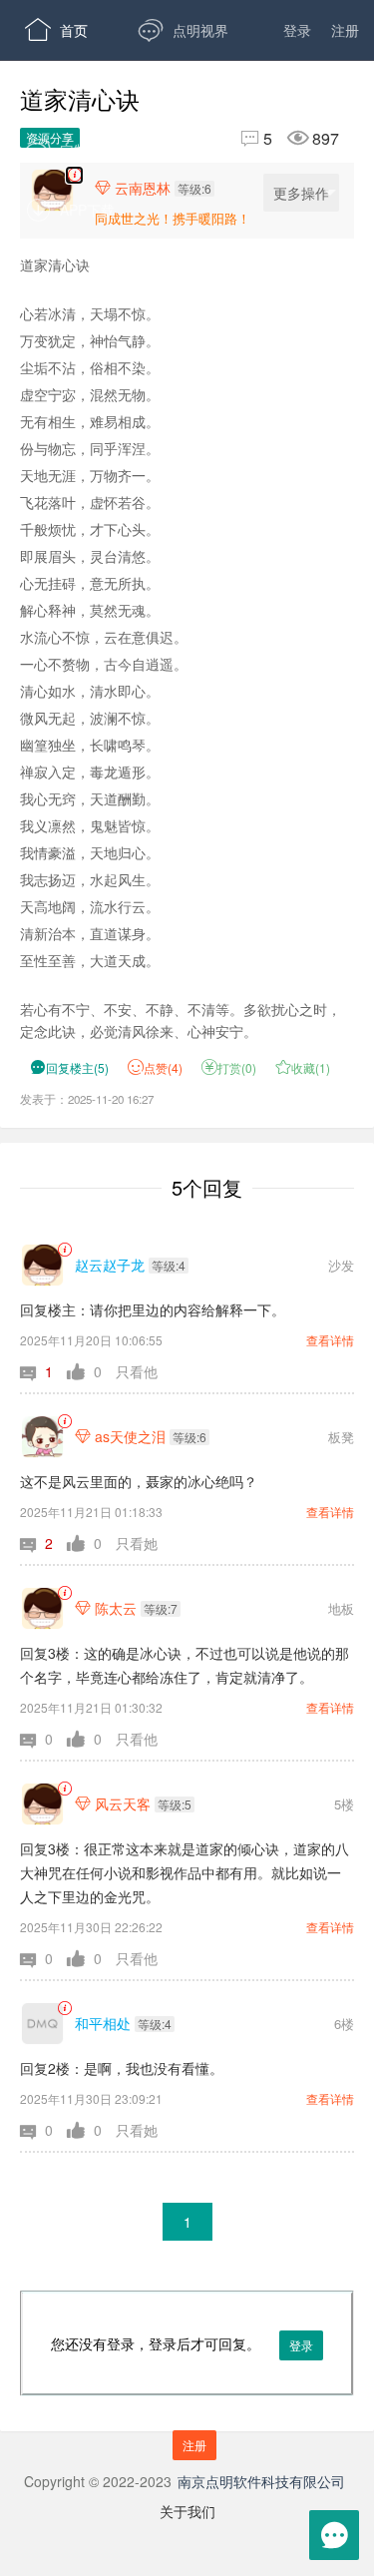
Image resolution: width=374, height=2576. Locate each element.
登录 (297, 30)
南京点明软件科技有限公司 (261, 2481)
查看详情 (330, 1340)
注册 (345, 30)
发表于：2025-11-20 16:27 (87, 1099)
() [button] (69, 1067)
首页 (56, 30)
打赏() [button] (229, 1067)
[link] (64, 1250)
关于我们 (187, 2511)
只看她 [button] (137, 1543)
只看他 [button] (137, 1371)
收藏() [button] (303, 1067)
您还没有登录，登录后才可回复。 (182, 2365)
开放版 (190, 150)
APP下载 (70, 210)
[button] (43, 1371)
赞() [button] (163, 1067)
